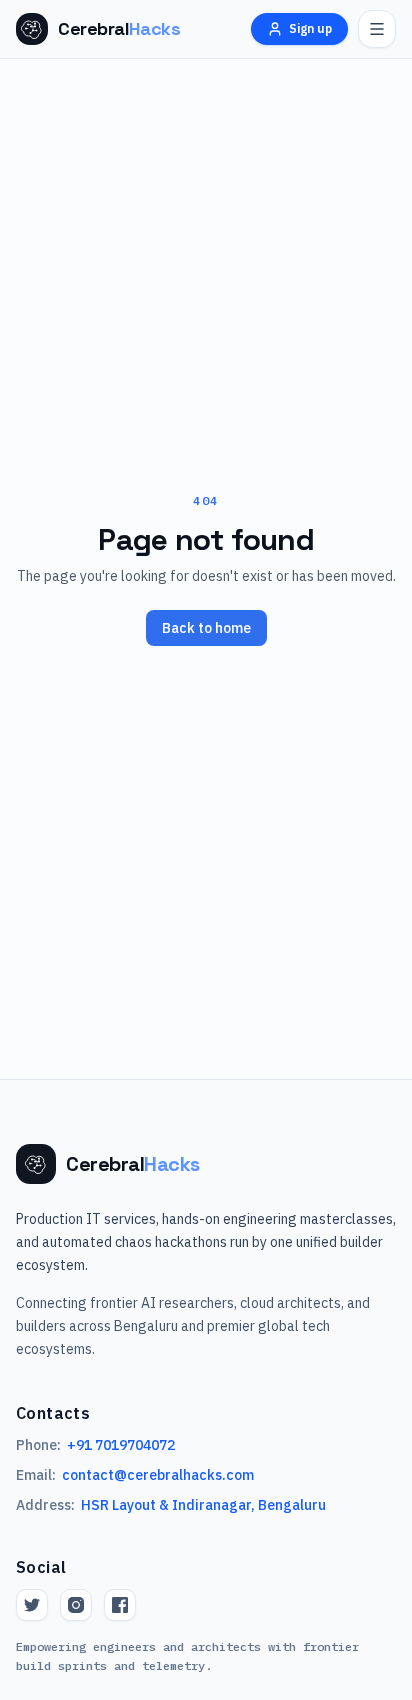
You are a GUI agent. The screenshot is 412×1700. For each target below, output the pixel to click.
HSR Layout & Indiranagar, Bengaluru (203, 1505)
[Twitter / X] (32, 1605)
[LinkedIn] (120, 1605)
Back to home (206, 628)
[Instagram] (76, 1605)
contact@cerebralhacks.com (158, 1475)
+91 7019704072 (121, 1445)
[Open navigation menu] (377, 29)
